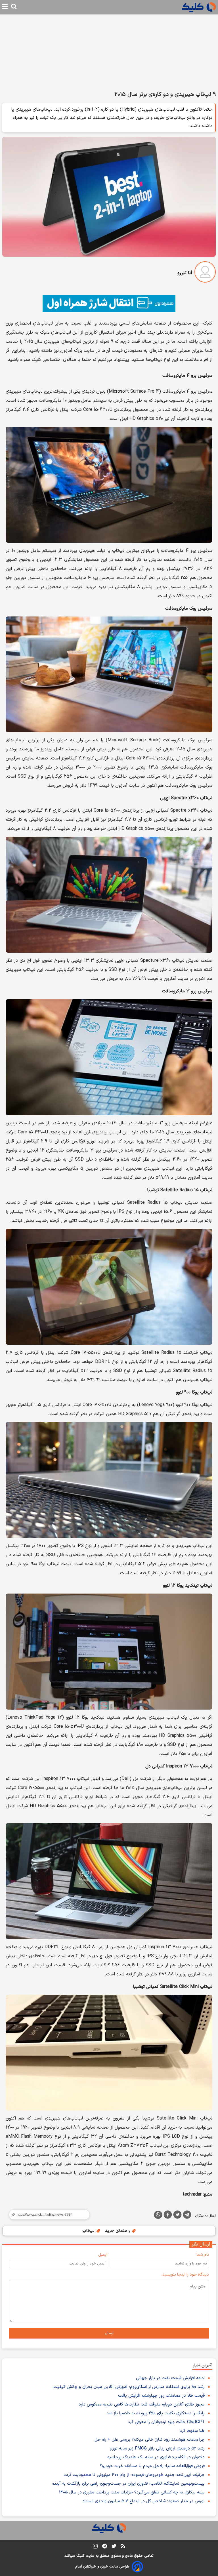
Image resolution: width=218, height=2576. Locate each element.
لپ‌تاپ (89, 2231)
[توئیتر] (177, 2216)
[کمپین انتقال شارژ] (109, 304)
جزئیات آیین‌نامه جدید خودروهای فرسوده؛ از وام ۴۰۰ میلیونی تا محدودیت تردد (134, 2475)
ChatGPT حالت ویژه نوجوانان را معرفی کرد (166, 2422)
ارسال (109, 2333)
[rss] (123, 2547)
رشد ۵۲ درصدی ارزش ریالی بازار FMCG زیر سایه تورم (157, 2448)
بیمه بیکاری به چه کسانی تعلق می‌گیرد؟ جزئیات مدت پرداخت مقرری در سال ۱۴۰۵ (132, 2492)
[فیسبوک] (168, 2216)
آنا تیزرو (185, 273)
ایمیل (103, 2255)
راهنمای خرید (118, 2231)
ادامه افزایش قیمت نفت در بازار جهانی (170, 2378)
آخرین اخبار (202, 2365)
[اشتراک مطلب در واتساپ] (158, 2215)
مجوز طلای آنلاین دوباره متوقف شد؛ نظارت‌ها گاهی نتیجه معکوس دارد (142, 2405)
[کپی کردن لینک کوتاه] (47, 2215)
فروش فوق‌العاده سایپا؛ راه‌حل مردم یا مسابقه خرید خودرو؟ (152, 2466)
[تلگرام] (187, 2216)
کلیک (80, 2556)
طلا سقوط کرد (192, 2431)
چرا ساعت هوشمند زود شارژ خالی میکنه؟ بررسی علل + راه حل (150, 2440)
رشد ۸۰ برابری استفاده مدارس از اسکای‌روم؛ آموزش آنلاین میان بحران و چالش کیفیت (129, 2387)
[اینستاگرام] (95, 2547)
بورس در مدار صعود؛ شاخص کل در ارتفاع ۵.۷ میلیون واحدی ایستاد (143, 2501)
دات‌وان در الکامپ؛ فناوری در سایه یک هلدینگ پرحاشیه (156, 2457)
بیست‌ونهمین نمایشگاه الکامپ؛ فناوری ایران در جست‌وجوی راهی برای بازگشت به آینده (128, 2484)
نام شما (203, 2255)
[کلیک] (199, 7)
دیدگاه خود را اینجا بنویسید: (185, 2275)
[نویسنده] (205, 273)
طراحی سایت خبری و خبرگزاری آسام (102, 2567)
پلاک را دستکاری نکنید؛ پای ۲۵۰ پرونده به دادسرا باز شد (156, 2413)
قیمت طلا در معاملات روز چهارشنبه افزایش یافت (161, 2396)
